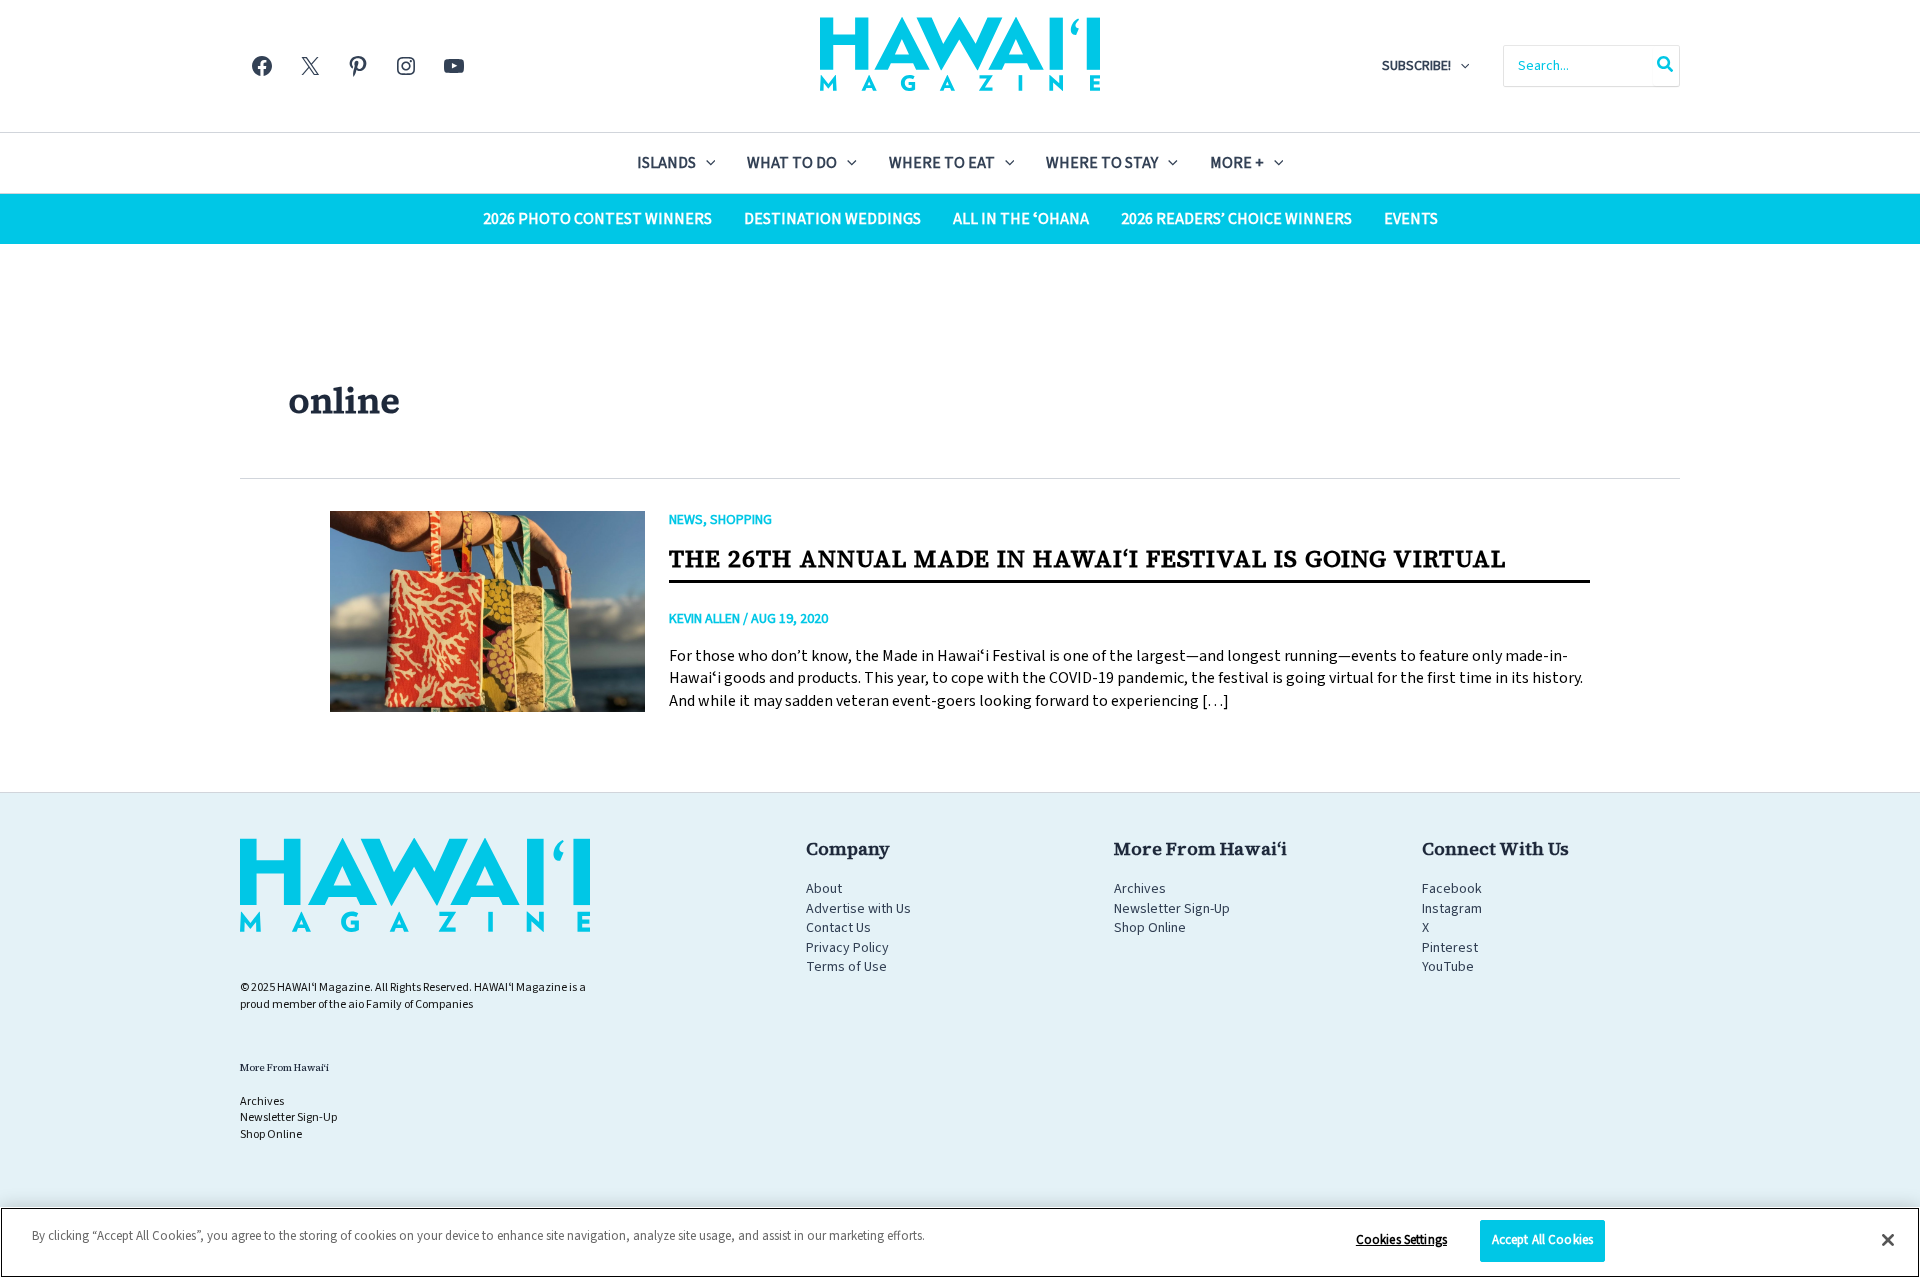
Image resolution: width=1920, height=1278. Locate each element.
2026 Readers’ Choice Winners (1236, 219)
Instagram (1452, 909)
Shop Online (1150, 928)
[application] (1460, 66)
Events (1411, 219)
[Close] (1888, 1240)
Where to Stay (1102, 163)
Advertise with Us (858, 909)
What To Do (792, 163)
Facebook (1452, 889)
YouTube (1448, 967)
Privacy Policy (847, 948)
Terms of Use (846, 967)
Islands (666, 163)
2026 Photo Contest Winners (597, 219)
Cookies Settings (1401, 1240)
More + (1237, 163)
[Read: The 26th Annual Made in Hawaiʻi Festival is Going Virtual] (487, 611)
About (824, 889)
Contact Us (838, 928)
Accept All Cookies (1542, 1240)
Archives (1140, 889)
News (686, 520)
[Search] (1666, 66)
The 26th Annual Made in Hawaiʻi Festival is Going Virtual (1087, 558)
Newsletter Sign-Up (1172, 909)
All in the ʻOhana (1021, 219)
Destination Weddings (832, 219)
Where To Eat (942, 163)
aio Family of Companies (410, 1004)
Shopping (741, 520)
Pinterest (1450, 948)
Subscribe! (1416, 66)
